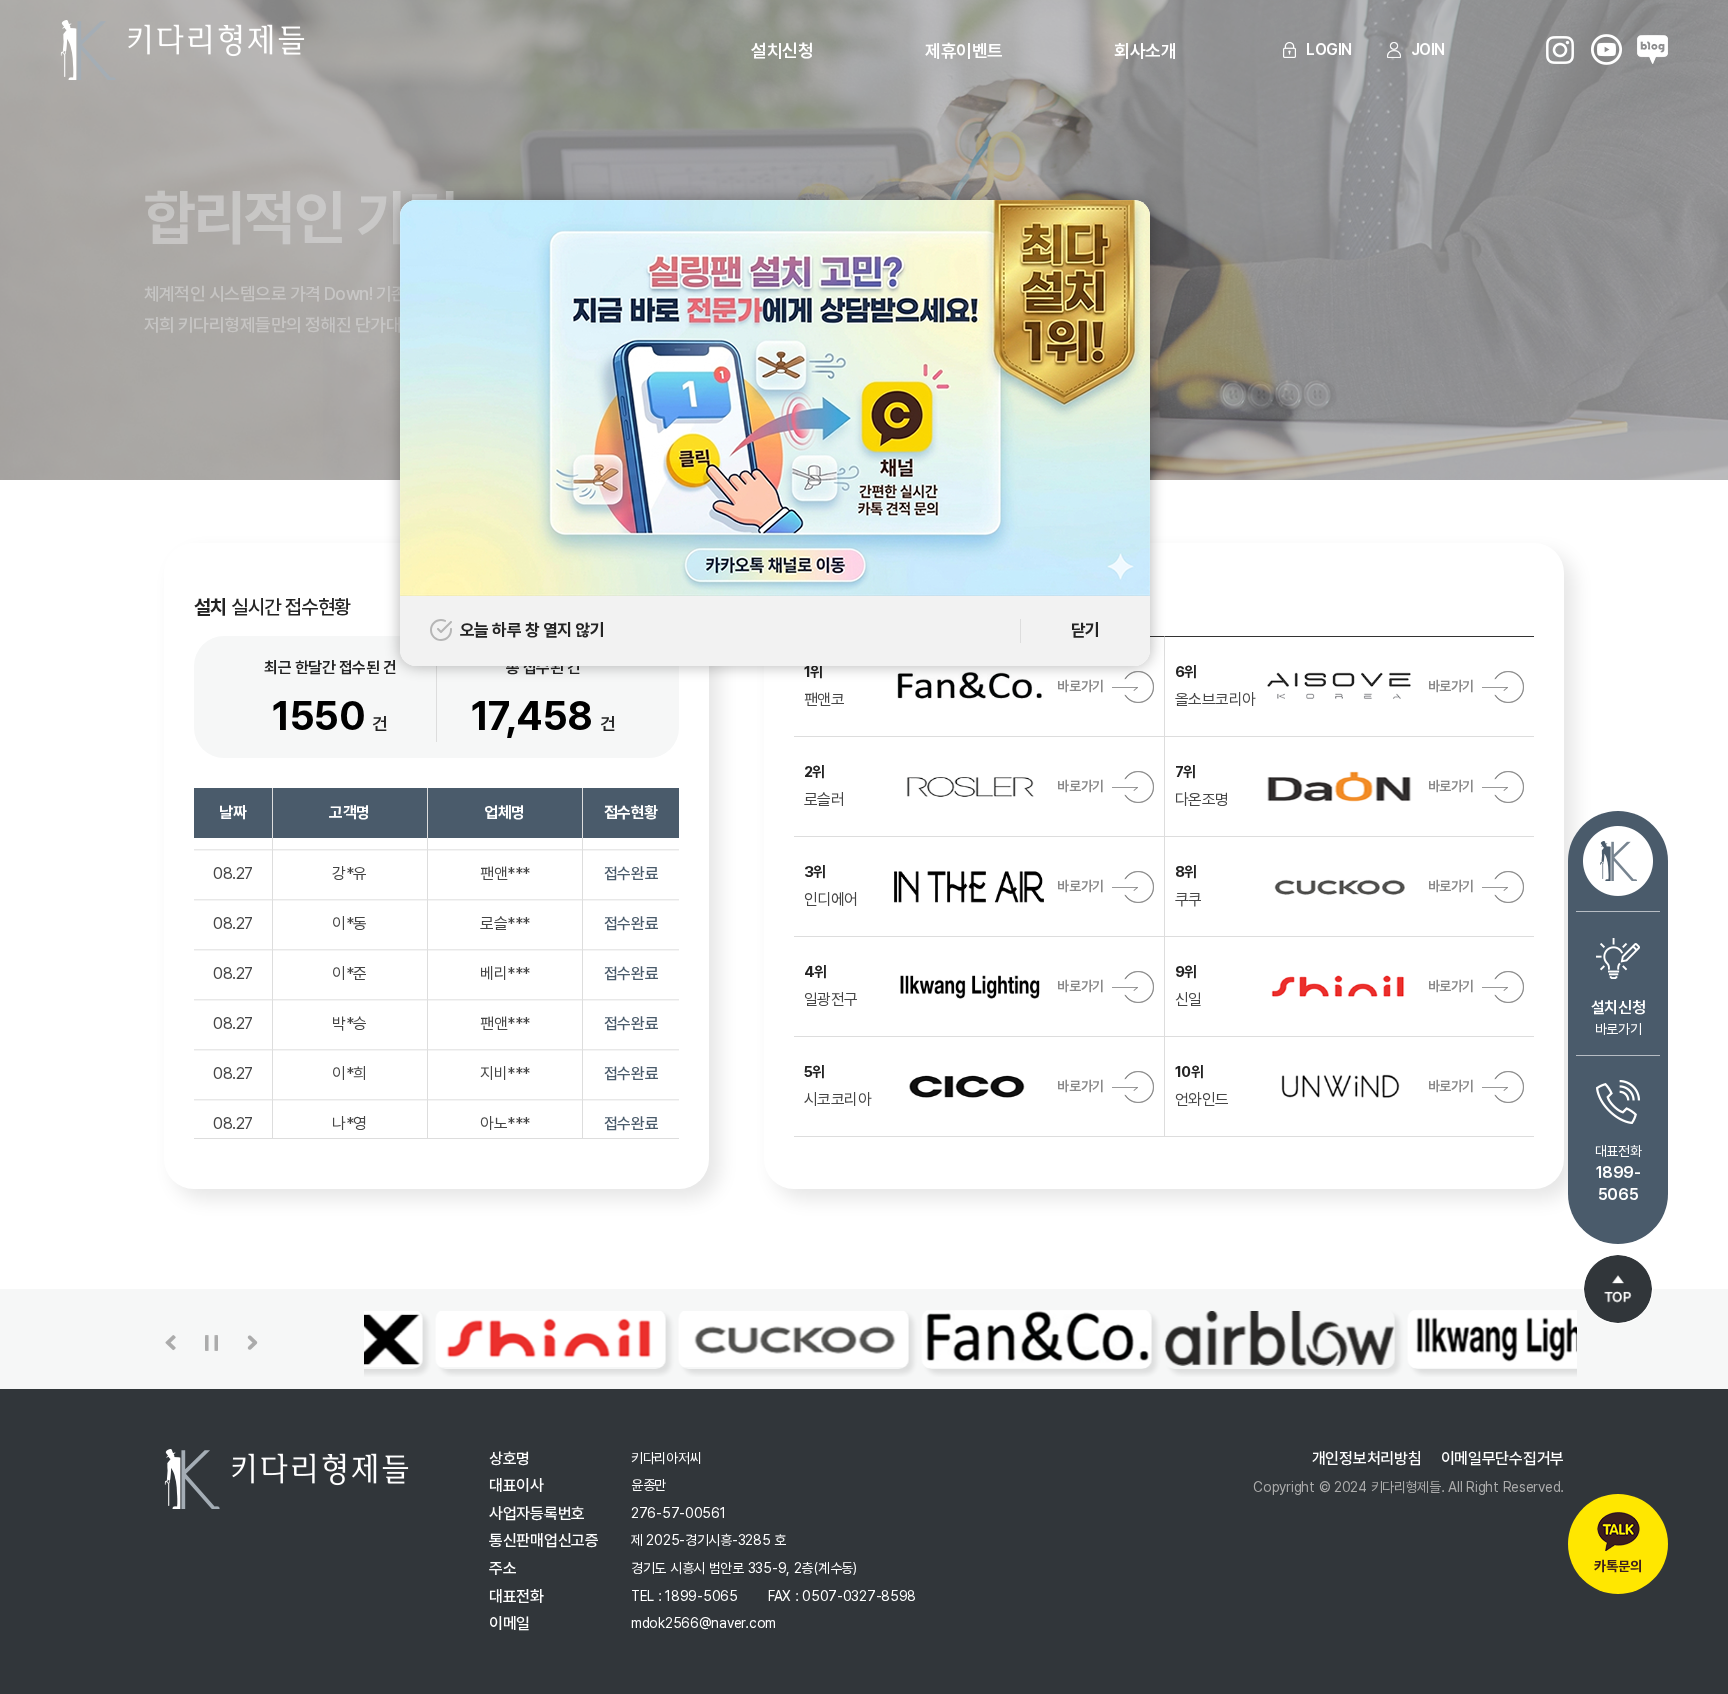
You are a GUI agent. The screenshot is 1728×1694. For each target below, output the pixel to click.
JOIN (1428, 49)
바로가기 (1618, 1017)
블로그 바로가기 (1652, 50)
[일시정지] (211, 1343)
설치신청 (782, 50)
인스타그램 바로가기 (1560, 50)
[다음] (252, 1343)
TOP (1618, 1289)
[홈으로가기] (1618, 861)
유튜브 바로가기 (1606, 50)
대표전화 (1618, 1173)
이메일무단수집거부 (1502, 1458)
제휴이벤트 (963, 50)
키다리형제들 (182, 50)
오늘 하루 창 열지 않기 (532, 630)
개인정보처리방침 (1367, 1458)
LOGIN (1329, 49)
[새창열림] (775, 213)
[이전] (170, 1343)
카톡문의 (1618, 1566)
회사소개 (1145, 50)
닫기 (1085, 630)
